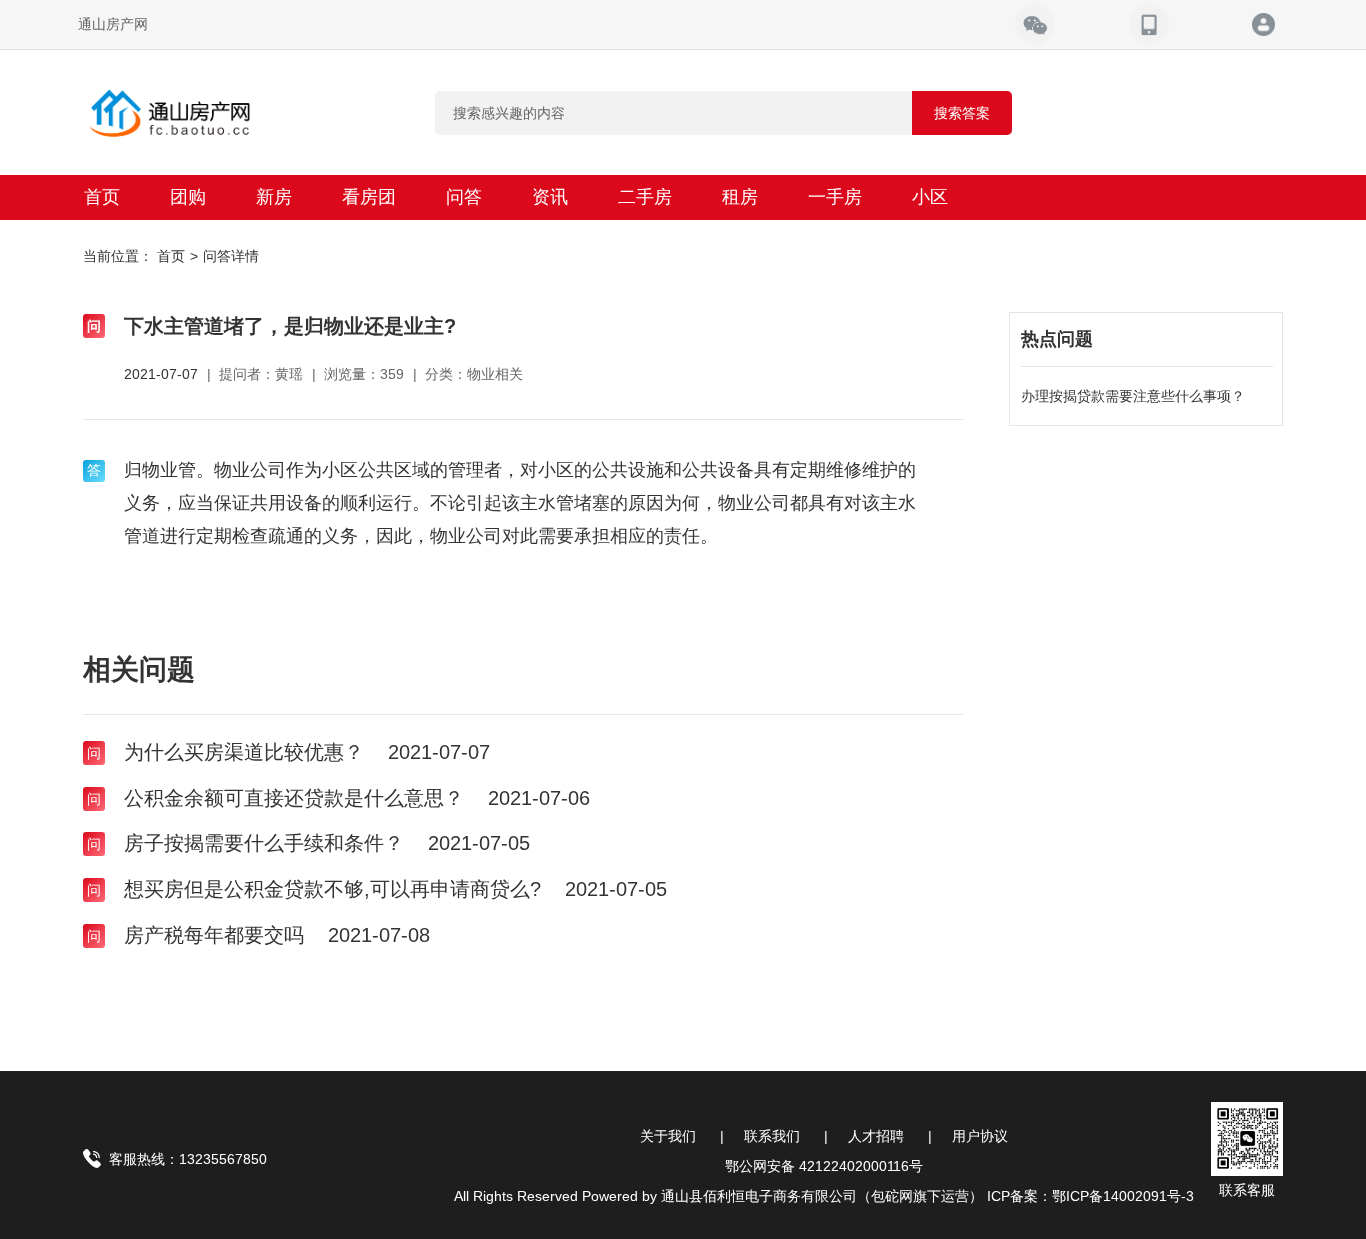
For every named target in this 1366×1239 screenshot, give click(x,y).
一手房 (835, 197)
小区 (930, 197)
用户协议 (980, 1136)
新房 (274, 197)
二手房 (645, 197)
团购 (188, 197)
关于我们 (668, 1136)
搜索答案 (962, 113)
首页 (102, 197)
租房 (740, 197)
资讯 (550, 197)
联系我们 (772, 1136)
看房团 (369, 197)
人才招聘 (876, 1136)
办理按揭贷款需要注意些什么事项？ (1133, 396)
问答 (464, 197)
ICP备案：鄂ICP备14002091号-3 (1090, 1196)
